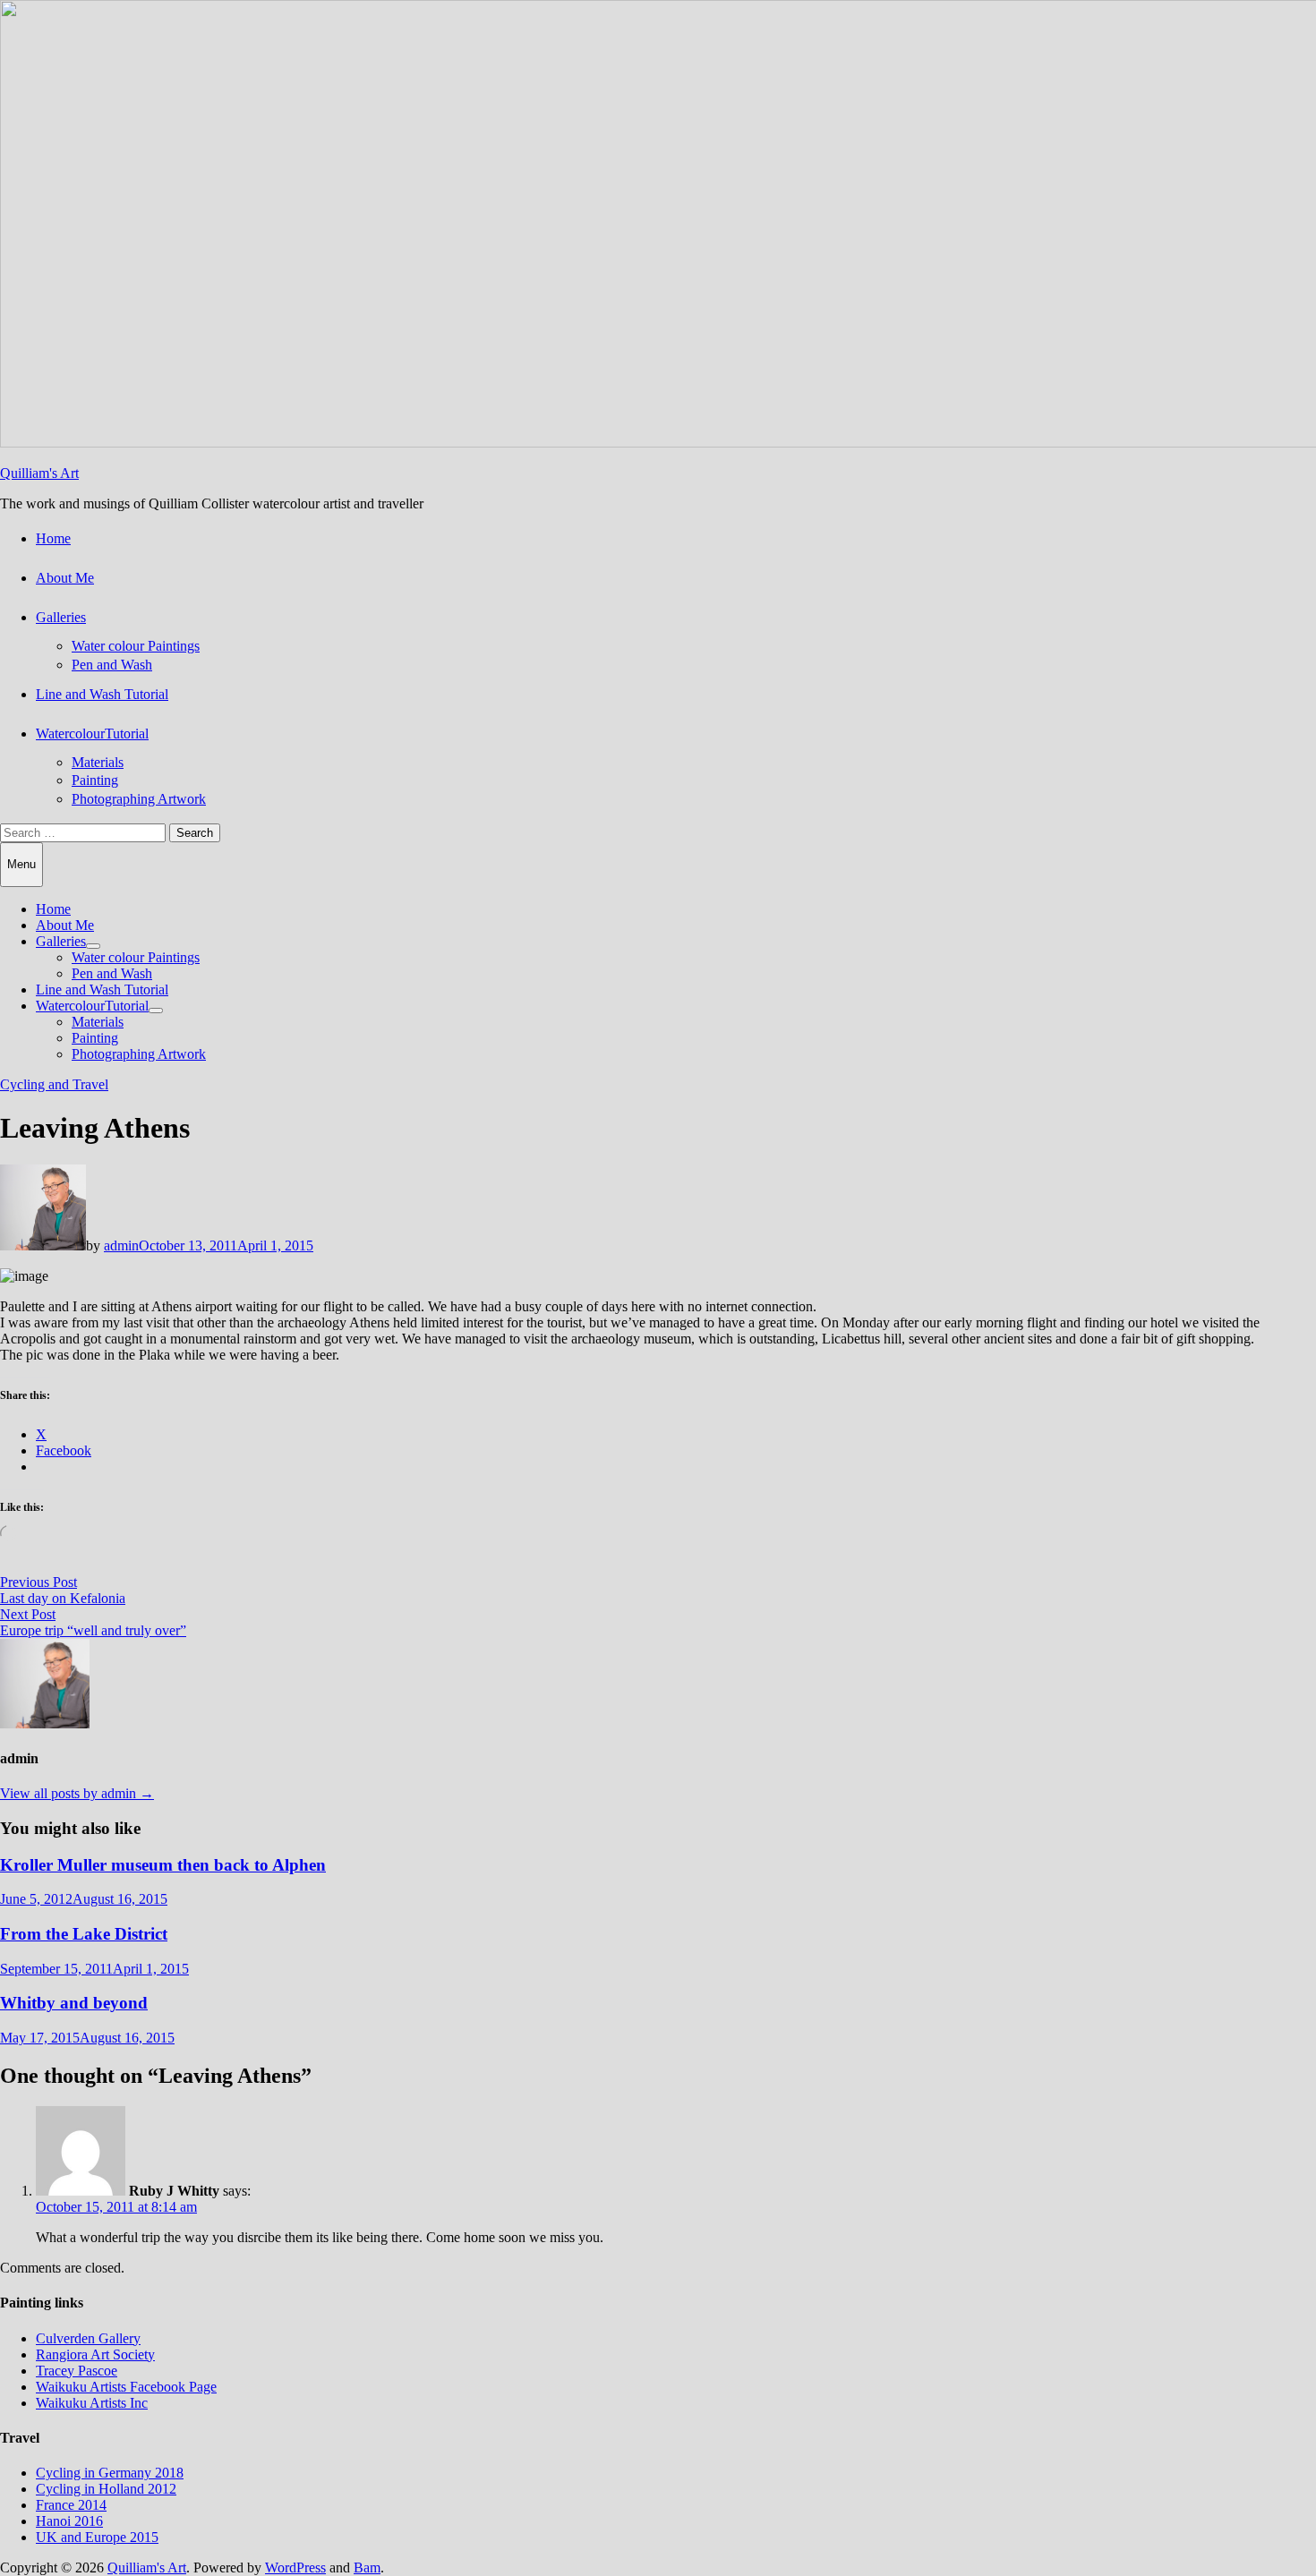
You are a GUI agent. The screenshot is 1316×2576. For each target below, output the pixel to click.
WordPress (295, 2567)
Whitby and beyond (74, 2003)
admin (121, 1245)
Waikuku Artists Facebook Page (126, 2387)
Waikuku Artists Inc (92, 2403)
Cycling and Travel (54, 1084)
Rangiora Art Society (95, 2354)
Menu (21, 864)
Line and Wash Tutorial (102, 694)
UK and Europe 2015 (97, 2537)
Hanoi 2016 (69, 2521)
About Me (65, 578)
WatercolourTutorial (92, 734)
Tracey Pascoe (77, 2371)
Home (53, 538)
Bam (367, 2567)
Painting (95, 780)
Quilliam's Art (39, 473)
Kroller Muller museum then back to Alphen (163, 1865)
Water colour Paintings (136, 646)
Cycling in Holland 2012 (106, 2489)
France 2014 (71, 2505)
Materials (98, 762)
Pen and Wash (112, 665)
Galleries (61, 617)
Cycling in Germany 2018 (110, 2473)
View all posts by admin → (77, 1793)
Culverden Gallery (88, 2338)
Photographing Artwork (139, 799)
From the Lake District (84, 1934)
